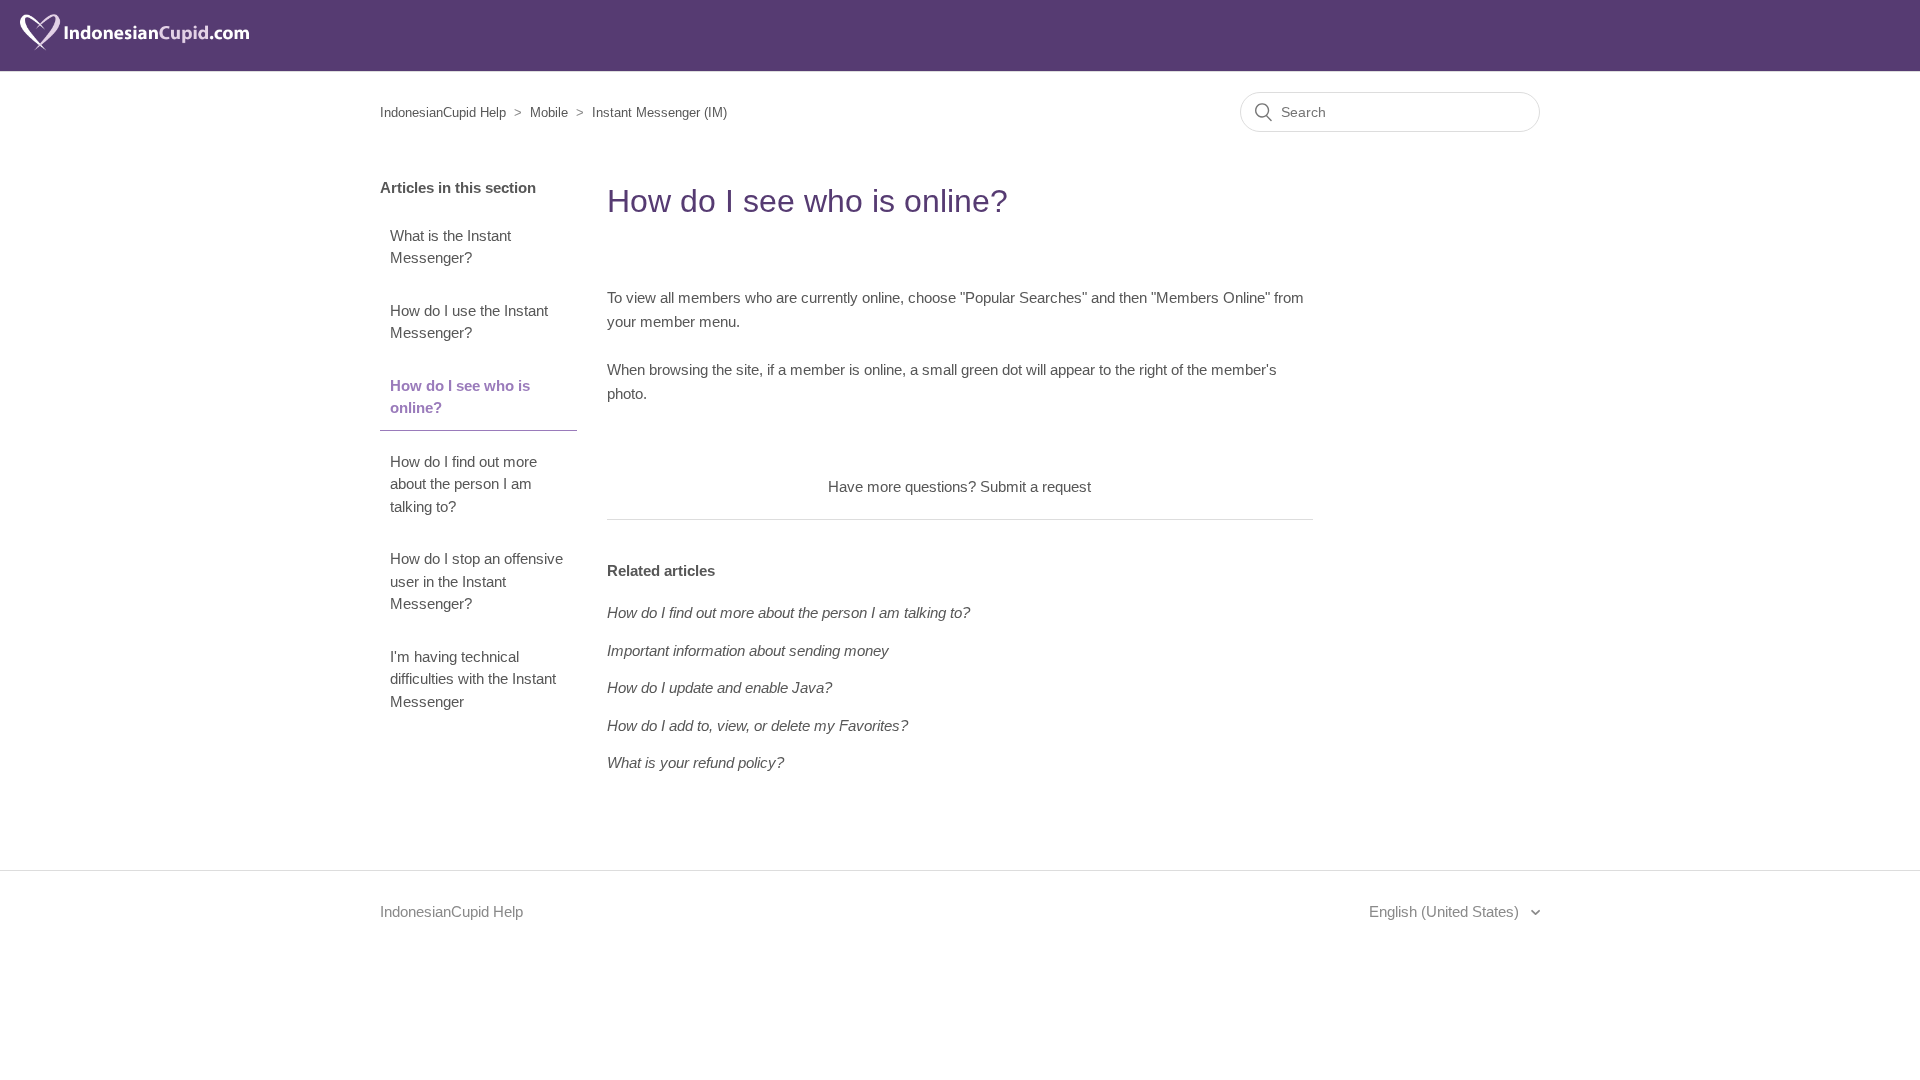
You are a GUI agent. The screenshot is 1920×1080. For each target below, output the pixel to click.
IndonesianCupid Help (443, 112)
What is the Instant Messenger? (450, 247)
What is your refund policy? (695, 762)
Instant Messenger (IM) (659, 112)
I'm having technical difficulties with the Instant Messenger (473, 679)
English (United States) (1446, 911)
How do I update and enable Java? (719, 687)
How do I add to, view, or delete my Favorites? (757, 725)
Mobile (549, 112)
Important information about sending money (748, 650)
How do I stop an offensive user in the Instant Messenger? (476, 581)
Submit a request (1035, 486)
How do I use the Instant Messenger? (469, 322)
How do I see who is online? (460, 397)
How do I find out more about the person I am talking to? (463, 484)
